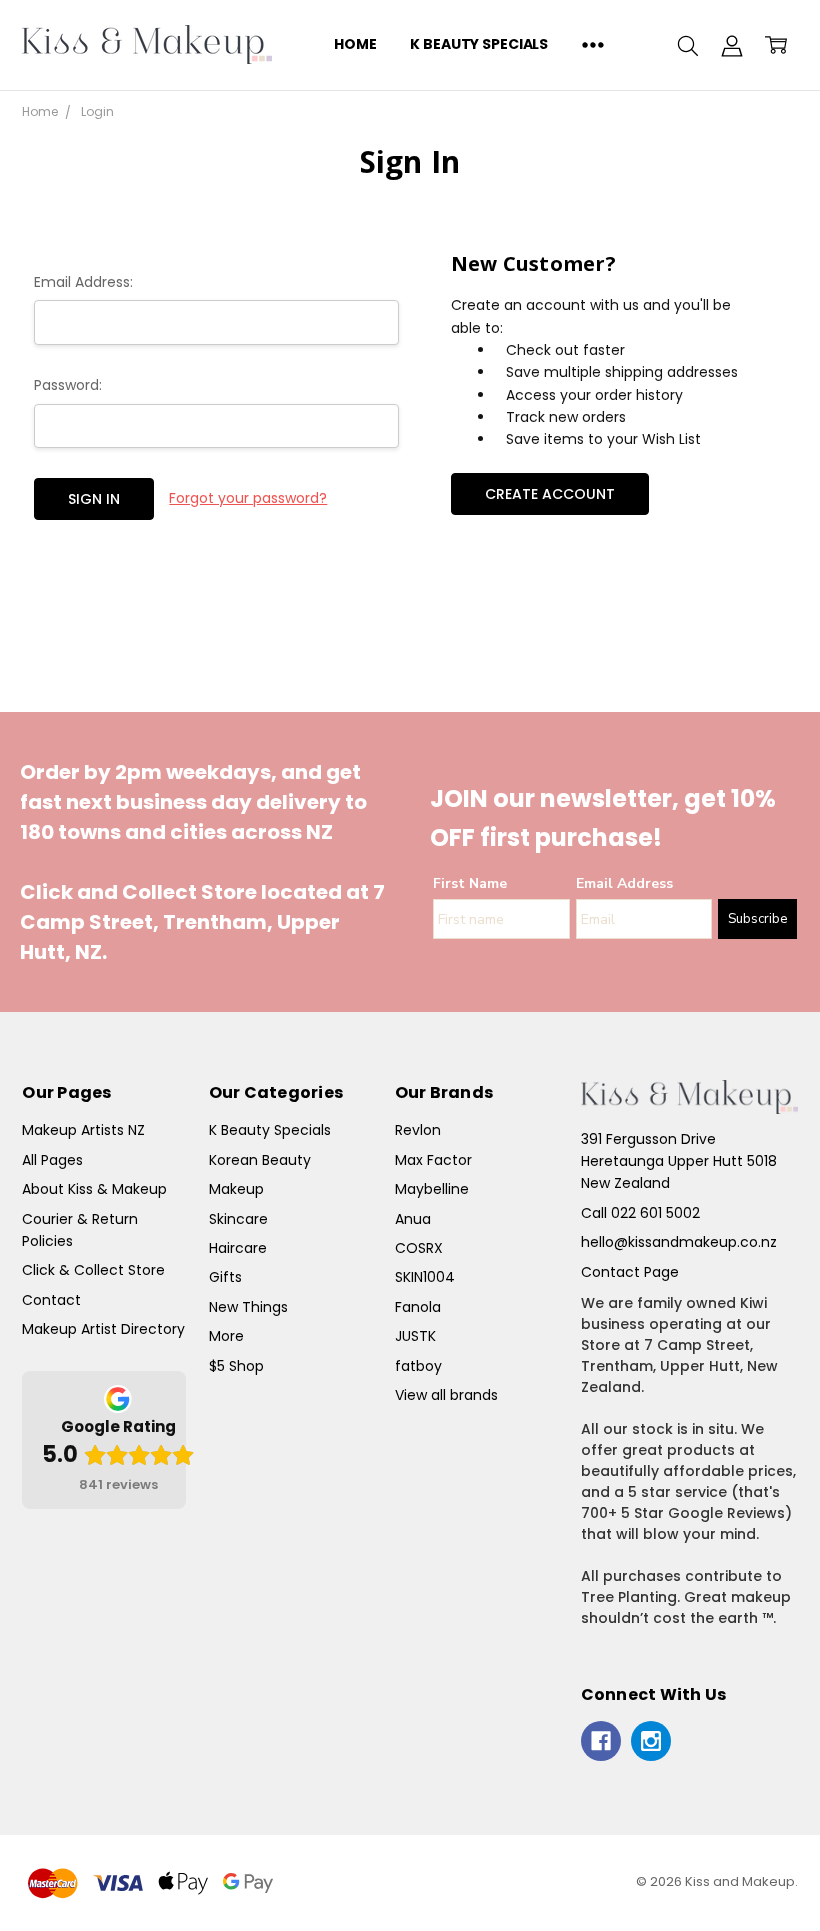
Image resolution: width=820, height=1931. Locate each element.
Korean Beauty (260, 1160)
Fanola (418, 1307)
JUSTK (415, 1336)
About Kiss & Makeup (94, 1189)
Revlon (418, 1130)
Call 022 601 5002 (640, 1213)
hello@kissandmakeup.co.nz (679, 1242)
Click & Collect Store (93, 1270)
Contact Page (630, 1272)
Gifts (225, 1277)
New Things (248, 1307)
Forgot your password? (248, 498)
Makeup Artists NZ (83, 1130)
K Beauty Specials (479, 44)
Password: (68, 385)
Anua (413, 1219)
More (226, 1336)
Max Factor (433, 1160)
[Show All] (593, 45)
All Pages (52, 1160)
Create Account (550, 494)
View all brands (446, 1395)
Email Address (624, 883)
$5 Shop (236, 1366)
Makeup (236, 1189)
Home (355, 44)
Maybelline (432, 1189)
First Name (470, 883)
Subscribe (757, 919)
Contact (51, 1300)
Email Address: (83, 282)
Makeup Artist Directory (103, 1329)
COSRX (419, 1248)
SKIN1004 (425, 1277)
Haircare (238, 1248)
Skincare (238, 1219)
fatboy (418, 1366)
